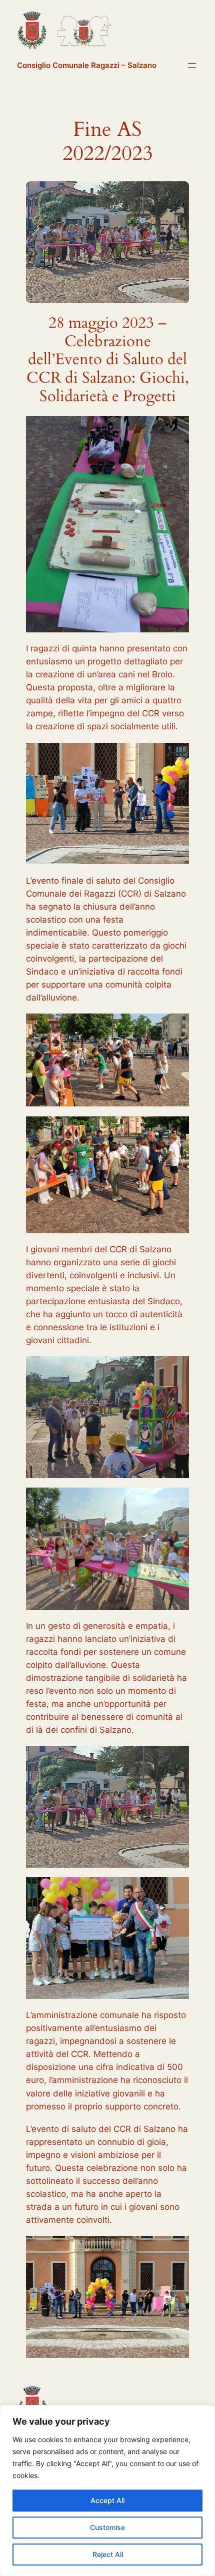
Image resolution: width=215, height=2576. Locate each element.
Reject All (108, 2554)
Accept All (107, 2500)
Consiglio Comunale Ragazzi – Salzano (87, 65)
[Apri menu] (192, 65)
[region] (107, 2491)
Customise (107, 2527)
